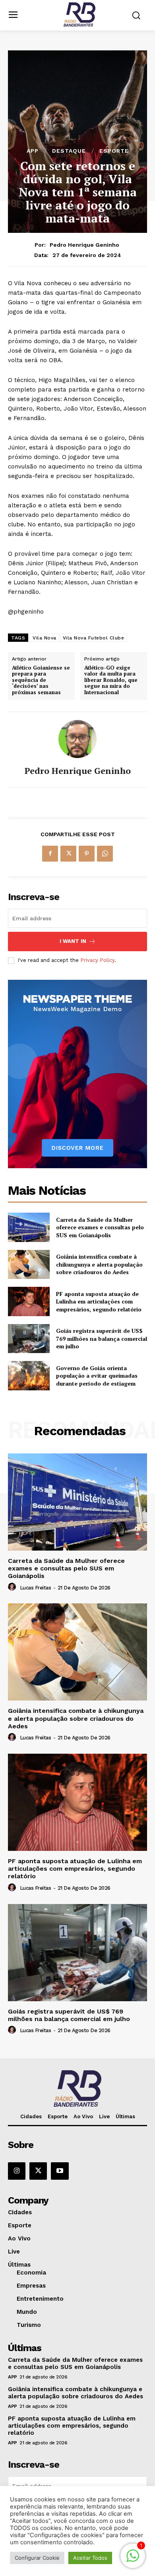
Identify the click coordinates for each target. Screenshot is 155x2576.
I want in (73, 941)
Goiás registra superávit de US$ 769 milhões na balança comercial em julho (102, 1338)
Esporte (114, 151)
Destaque (69, 151)
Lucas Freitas (36, 1588)
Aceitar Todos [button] (90, 2558)
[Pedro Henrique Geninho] (77, 739)
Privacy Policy (97, 960)
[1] (133, 2560)
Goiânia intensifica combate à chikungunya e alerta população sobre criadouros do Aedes (99, 1264)
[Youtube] (60, 2171)
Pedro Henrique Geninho (84, 245)
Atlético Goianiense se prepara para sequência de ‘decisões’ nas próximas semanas (41, 680)
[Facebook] (50, 854)
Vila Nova (45, 638)
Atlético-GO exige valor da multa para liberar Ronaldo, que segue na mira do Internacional (111, 680)
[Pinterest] (87, 854)
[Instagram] (17, 2171)
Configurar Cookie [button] (37, 2558)
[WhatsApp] (105, 854)
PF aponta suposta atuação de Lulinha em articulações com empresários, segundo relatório (99, 1301)
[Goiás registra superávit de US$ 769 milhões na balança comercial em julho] (29, 1339)
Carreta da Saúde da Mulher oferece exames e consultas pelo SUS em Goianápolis (100, 1227)
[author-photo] (13, 1587)
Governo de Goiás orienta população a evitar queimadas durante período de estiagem (97, 1376)
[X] (68, 854)
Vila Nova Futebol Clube (94, 638)
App (33, 151)
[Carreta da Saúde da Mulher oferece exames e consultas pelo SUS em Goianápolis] (29, 1227)
